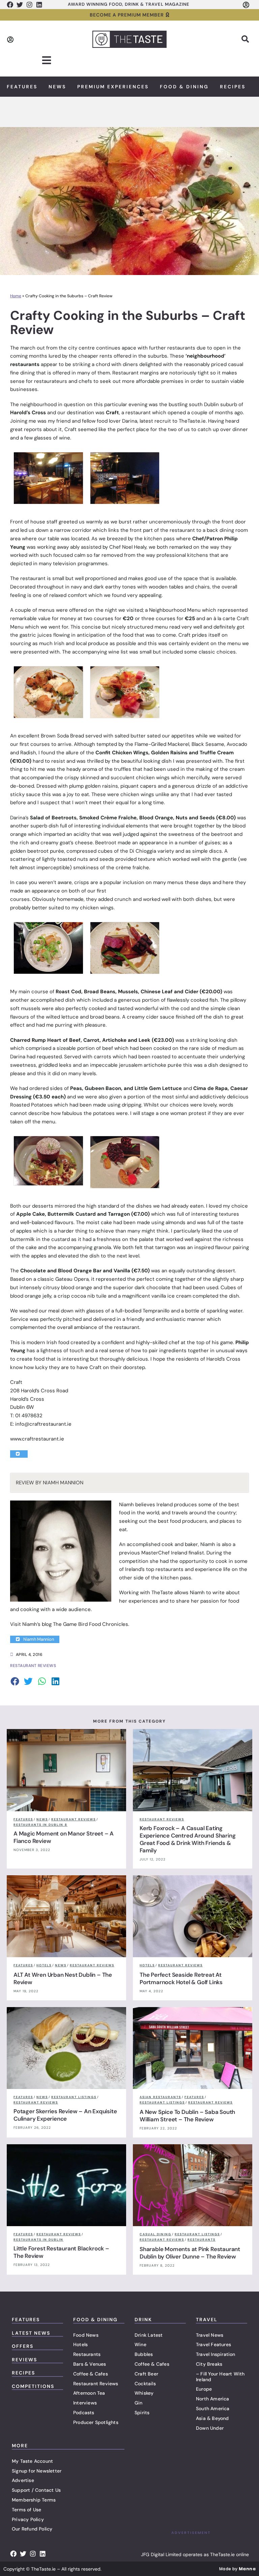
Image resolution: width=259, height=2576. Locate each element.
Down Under (210, 2428)
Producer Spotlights (96, 2422)
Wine (140, 2344)
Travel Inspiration (216, 2354)
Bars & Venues (90, 2364)
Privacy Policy (28, 2519)
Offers (23, 2346)
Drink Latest (149, 2335)
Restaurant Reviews (96, 2384)
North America (213, 2399)
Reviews (24, 2360)
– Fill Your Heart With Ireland (220, 2377)
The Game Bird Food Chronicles (91, 1624)
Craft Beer (146, 2374)
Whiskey (144, 2393)
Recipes (233, 87)
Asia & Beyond (212, 2418)
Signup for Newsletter (37, 2471)
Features (22, 87)
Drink (143, 2320)
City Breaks (209, 2364)
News (57, 87)
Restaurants (87, 2354)
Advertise (23, 2480)
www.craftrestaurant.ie (37, 1439)
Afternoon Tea (89, 2393)
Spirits (142, 2413)
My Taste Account (32, 2461)
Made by (237, 2569)
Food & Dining (184, 87)
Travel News (210, 2335)
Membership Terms (34, 2500)
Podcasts (84, 2413)
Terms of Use (26, 2510)
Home (16, 296)
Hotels (80, 2344)
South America (213, 2408)
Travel (207, 2320)
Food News (86, 2335)
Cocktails (145, 2384)
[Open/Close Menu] (47, 60)
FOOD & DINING (95, 2320)
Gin (139, 2403)
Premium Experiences (113, 87)
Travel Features (213, 2344)
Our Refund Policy (32, 2529)
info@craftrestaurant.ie (43, 1424)
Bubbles (144, 2354)
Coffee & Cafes (91, 2374)
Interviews (85, 2403)
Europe (204, 2389)
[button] (245, 39)
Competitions (33, 2386)
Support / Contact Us (36, 2490)
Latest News (31, 2333)
